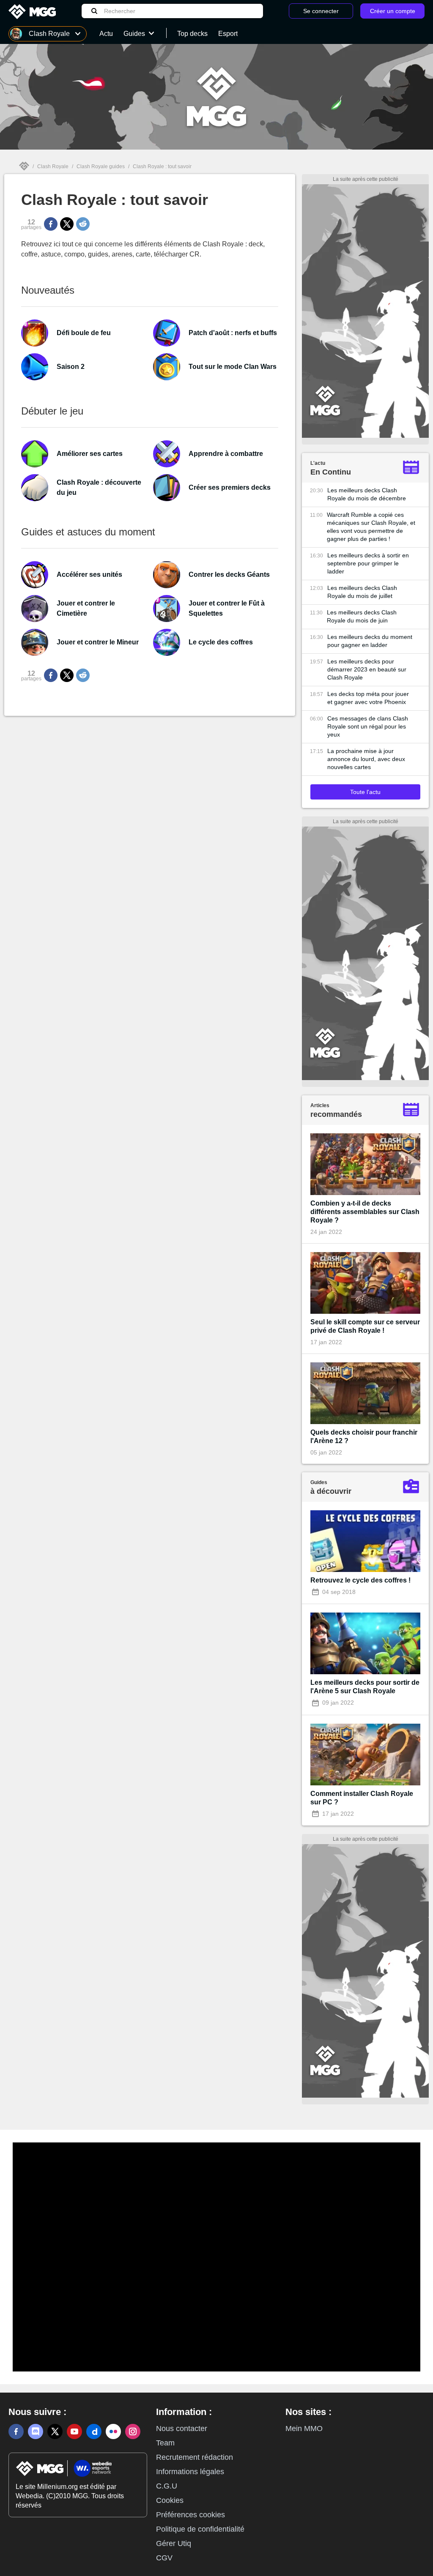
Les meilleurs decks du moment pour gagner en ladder (370, 641)
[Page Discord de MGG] (36, 2431)
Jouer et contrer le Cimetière (86, 608)
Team (165, 2443)
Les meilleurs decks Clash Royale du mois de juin (362, 616)
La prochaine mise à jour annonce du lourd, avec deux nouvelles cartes (366, 759)
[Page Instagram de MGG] (133, 2431)
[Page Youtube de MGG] (74, 2431)
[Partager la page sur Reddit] (83, 224)
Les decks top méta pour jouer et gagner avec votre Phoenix (368, 698)
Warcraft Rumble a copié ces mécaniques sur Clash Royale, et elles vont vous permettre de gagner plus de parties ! (371, 527)
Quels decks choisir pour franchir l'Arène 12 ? (364, 1437)
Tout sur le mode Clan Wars (233, 367)
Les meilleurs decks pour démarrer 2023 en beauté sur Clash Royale (367, 669)
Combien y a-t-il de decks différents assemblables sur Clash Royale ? (365, 1212)
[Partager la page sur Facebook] (51, 224)
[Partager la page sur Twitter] (67, 224)
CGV (164, 2558)
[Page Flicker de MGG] (113, 2431)
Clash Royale (53, 166)
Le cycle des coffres (221, 642)
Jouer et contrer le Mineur (98, 642)
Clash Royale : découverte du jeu (99, 487)
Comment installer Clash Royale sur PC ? (362, 1798)
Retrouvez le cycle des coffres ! (360, 1580)
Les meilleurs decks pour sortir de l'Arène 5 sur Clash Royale (365, 1687)
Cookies (170, 2500)
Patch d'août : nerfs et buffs (233, 333)
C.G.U (167, 2486)
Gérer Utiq (174, 2543)
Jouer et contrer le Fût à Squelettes (227, 608)
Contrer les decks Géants (229, 574)
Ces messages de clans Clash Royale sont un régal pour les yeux (368, 726)
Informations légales (190, 2472)
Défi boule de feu (84, 333)
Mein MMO (304, 2429)
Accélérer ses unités (89, 574)
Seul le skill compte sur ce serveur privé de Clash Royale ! (365, 1326)
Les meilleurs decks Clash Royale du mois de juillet (362, 592)
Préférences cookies (190, 2515)
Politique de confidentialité (200, 2529)
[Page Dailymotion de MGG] (94, 2431)
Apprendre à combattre (226, 454)
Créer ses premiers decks (230, 487)
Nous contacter (182, 2429)
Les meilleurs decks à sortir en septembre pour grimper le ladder (368, 563)
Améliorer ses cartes (90, 454)
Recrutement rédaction (195, 2457)
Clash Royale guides (101, 166)
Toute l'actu (365, 792)
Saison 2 (71, 367)
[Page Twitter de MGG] (55, 2431)
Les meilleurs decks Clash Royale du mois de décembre (367, 494)
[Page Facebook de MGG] (16, 2431)
